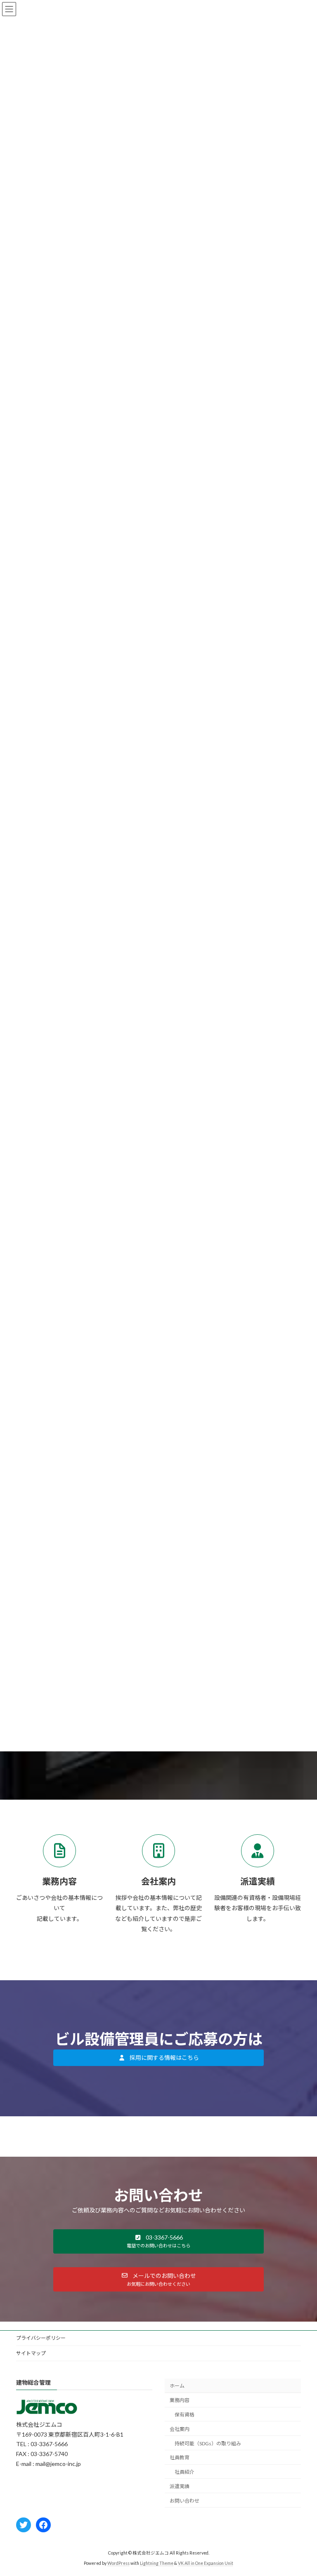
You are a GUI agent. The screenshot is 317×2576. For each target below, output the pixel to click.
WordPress (118, 2563)
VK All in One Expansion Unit (206, 2563)
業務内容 (180, 2400)
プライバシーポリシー (41, 2338)
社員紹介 (185, 2472)
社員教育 (180, 2457)
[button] (158, 2058)
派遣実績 (180, 2486)
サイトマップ (31, 2353)
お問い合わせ (185, 2501)
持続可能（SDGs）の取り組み (208, 2443)
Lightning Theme (157, 2563)
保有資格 (185, 2415)
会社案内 (180, 2429)
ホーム (177, 2386)
